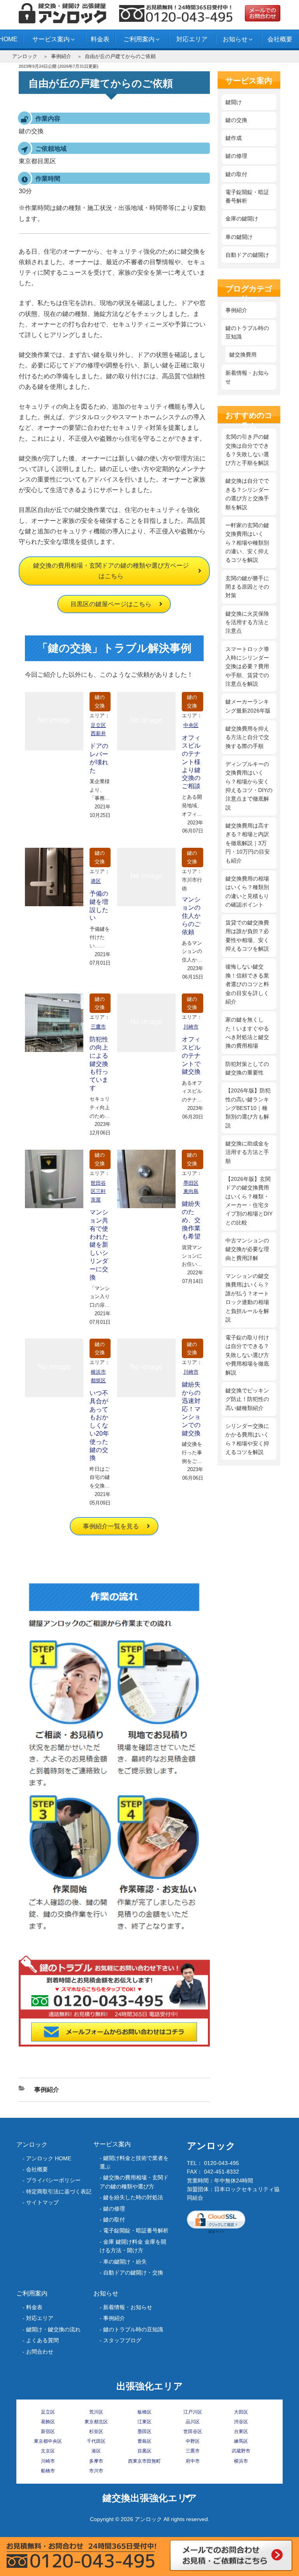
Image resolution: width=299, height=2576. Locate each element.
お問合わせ (40, 2352)
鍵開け (234, 102)
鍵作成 (234, 138)
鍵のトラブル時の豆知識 (247, 332)
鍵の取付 (236, 174)
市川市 (96, 2471)
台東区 (241, 2431)
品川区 (193, 2422)
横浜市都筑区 (98, 1376)
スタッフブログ (122, 2340)
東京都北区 (96, 2422)
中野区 (193, 2441)
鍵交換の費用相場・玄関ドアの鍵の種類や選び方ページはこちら (111, 571)
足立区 (48, 2412)
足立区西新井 (98, 730)
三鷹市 (98, 1027)
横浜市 (241, 2461)
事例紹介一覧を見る (111, 1526)
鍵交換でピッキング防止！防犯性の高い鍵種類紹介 (247, 1399)
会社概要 (280, 39)
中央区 (191, 725)
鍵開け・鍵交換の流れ (53, 2329)
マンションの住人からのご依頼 (191, 916)
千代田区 (96, 2441)
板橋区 (144, 2412)
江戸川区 (193, 2412)
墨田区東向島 (191, 1187)
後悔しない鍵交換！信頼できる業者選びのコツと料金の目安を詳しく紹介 (247, 984)
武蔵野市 (241, 2451)
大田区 (241, 2412)
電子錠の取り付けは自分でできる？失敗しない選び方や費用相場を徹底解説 (247, 1355)
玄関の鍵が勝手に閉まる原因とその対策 (247, 587)
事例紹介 (61, 56)
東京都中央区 (48, 2441)
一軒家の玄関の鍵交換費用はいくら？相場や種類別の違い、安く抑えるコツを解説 (247, 543)
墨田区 (144, 2431)
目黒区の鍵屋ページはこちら (111, 604)
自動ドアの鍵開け (247, 255)
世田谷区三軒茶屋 (98, 1192)
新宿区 (48, 2431)
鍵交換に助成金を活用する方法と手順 (247, 1152)
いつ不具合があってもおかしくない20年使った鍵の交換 (99, 1425)
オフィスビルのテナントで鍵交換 (191, 1055)
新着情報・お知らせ (247, 377)
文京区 (48, 2451)
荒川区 (96, 2412)
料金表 (100, 39)
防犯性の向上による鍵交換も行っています (99, 1064)
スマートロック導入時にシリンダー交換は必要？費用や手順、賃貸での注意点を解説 (247, 667)
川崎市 (191, 1027)
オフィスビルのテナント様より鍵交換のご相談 (191, 762)
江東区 (144, 2422)
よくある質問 (42, 2340)
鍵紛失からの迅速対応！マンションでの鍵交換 (191, 1409)
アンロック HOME (49, 2158)
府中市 (193, 2461)
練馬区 (241, 2441)
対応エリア (192, 39)
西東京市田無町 (144, 2461)
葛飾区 (48, 2422)
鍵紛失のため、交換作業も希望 (191, 1220)
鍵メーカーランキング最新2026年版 (248, 706)
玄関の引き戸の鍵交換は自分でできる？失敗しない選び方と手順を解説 (247, 450)
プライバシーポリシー (53, 2180)
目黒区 (144, 2451)
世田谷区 (193, 2431)
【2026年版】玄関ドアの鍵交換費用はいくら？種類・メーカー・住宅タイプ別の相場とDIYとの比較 (249, 1201)
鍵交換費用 (243, 355)
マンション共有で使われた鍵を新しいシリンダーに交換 (99, 1245)
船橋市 (48, 2471)
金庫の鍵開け (242, 219)
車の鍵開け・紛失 (125, 2262)
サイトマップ (42, 2202)
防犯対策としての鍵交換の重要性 (247, 1068)
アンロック (25, 56)
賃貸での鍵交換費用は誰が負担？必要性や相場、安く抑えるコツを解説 (247, 936)
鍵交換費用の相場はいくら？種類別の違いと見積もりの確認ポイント (247, 892)
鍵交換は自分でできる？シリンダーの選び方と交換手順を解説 (247, 494)
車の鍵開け (239, 237)
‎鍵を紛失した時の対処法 (133, 2197)
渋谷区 (241, 2422)
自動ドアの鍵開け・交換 (133, 2273)
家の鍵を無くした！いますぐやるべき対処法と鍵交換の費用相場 (247, 1033)
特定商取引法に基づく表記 (59, 2191)
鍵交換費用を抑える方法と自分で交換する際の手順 (247, 737)
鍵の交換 (100, 701)
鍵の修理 (236, 156)
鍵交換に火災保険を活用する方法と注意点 (247, 622)
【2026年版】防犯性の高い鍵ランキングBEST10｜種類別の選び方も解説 (248, 1108)
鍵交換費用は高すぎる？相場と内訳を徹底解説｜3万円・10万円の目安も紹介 (248, 843)
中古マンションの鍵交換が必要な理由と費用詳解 (247, 1249)
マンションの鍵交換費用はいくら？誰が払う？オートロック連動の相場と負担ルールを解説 (247, 1298)
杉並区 (96, 2431)
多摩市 (96, 2461)
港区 (96, 881)
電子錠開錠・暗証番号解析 (247, 196)
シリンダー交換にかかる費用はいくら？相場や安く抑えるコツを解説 (247, 1439)
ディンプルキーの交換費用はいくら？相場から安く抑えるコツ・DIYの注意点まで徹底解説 (249, 786)
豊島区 (144, 2441)
